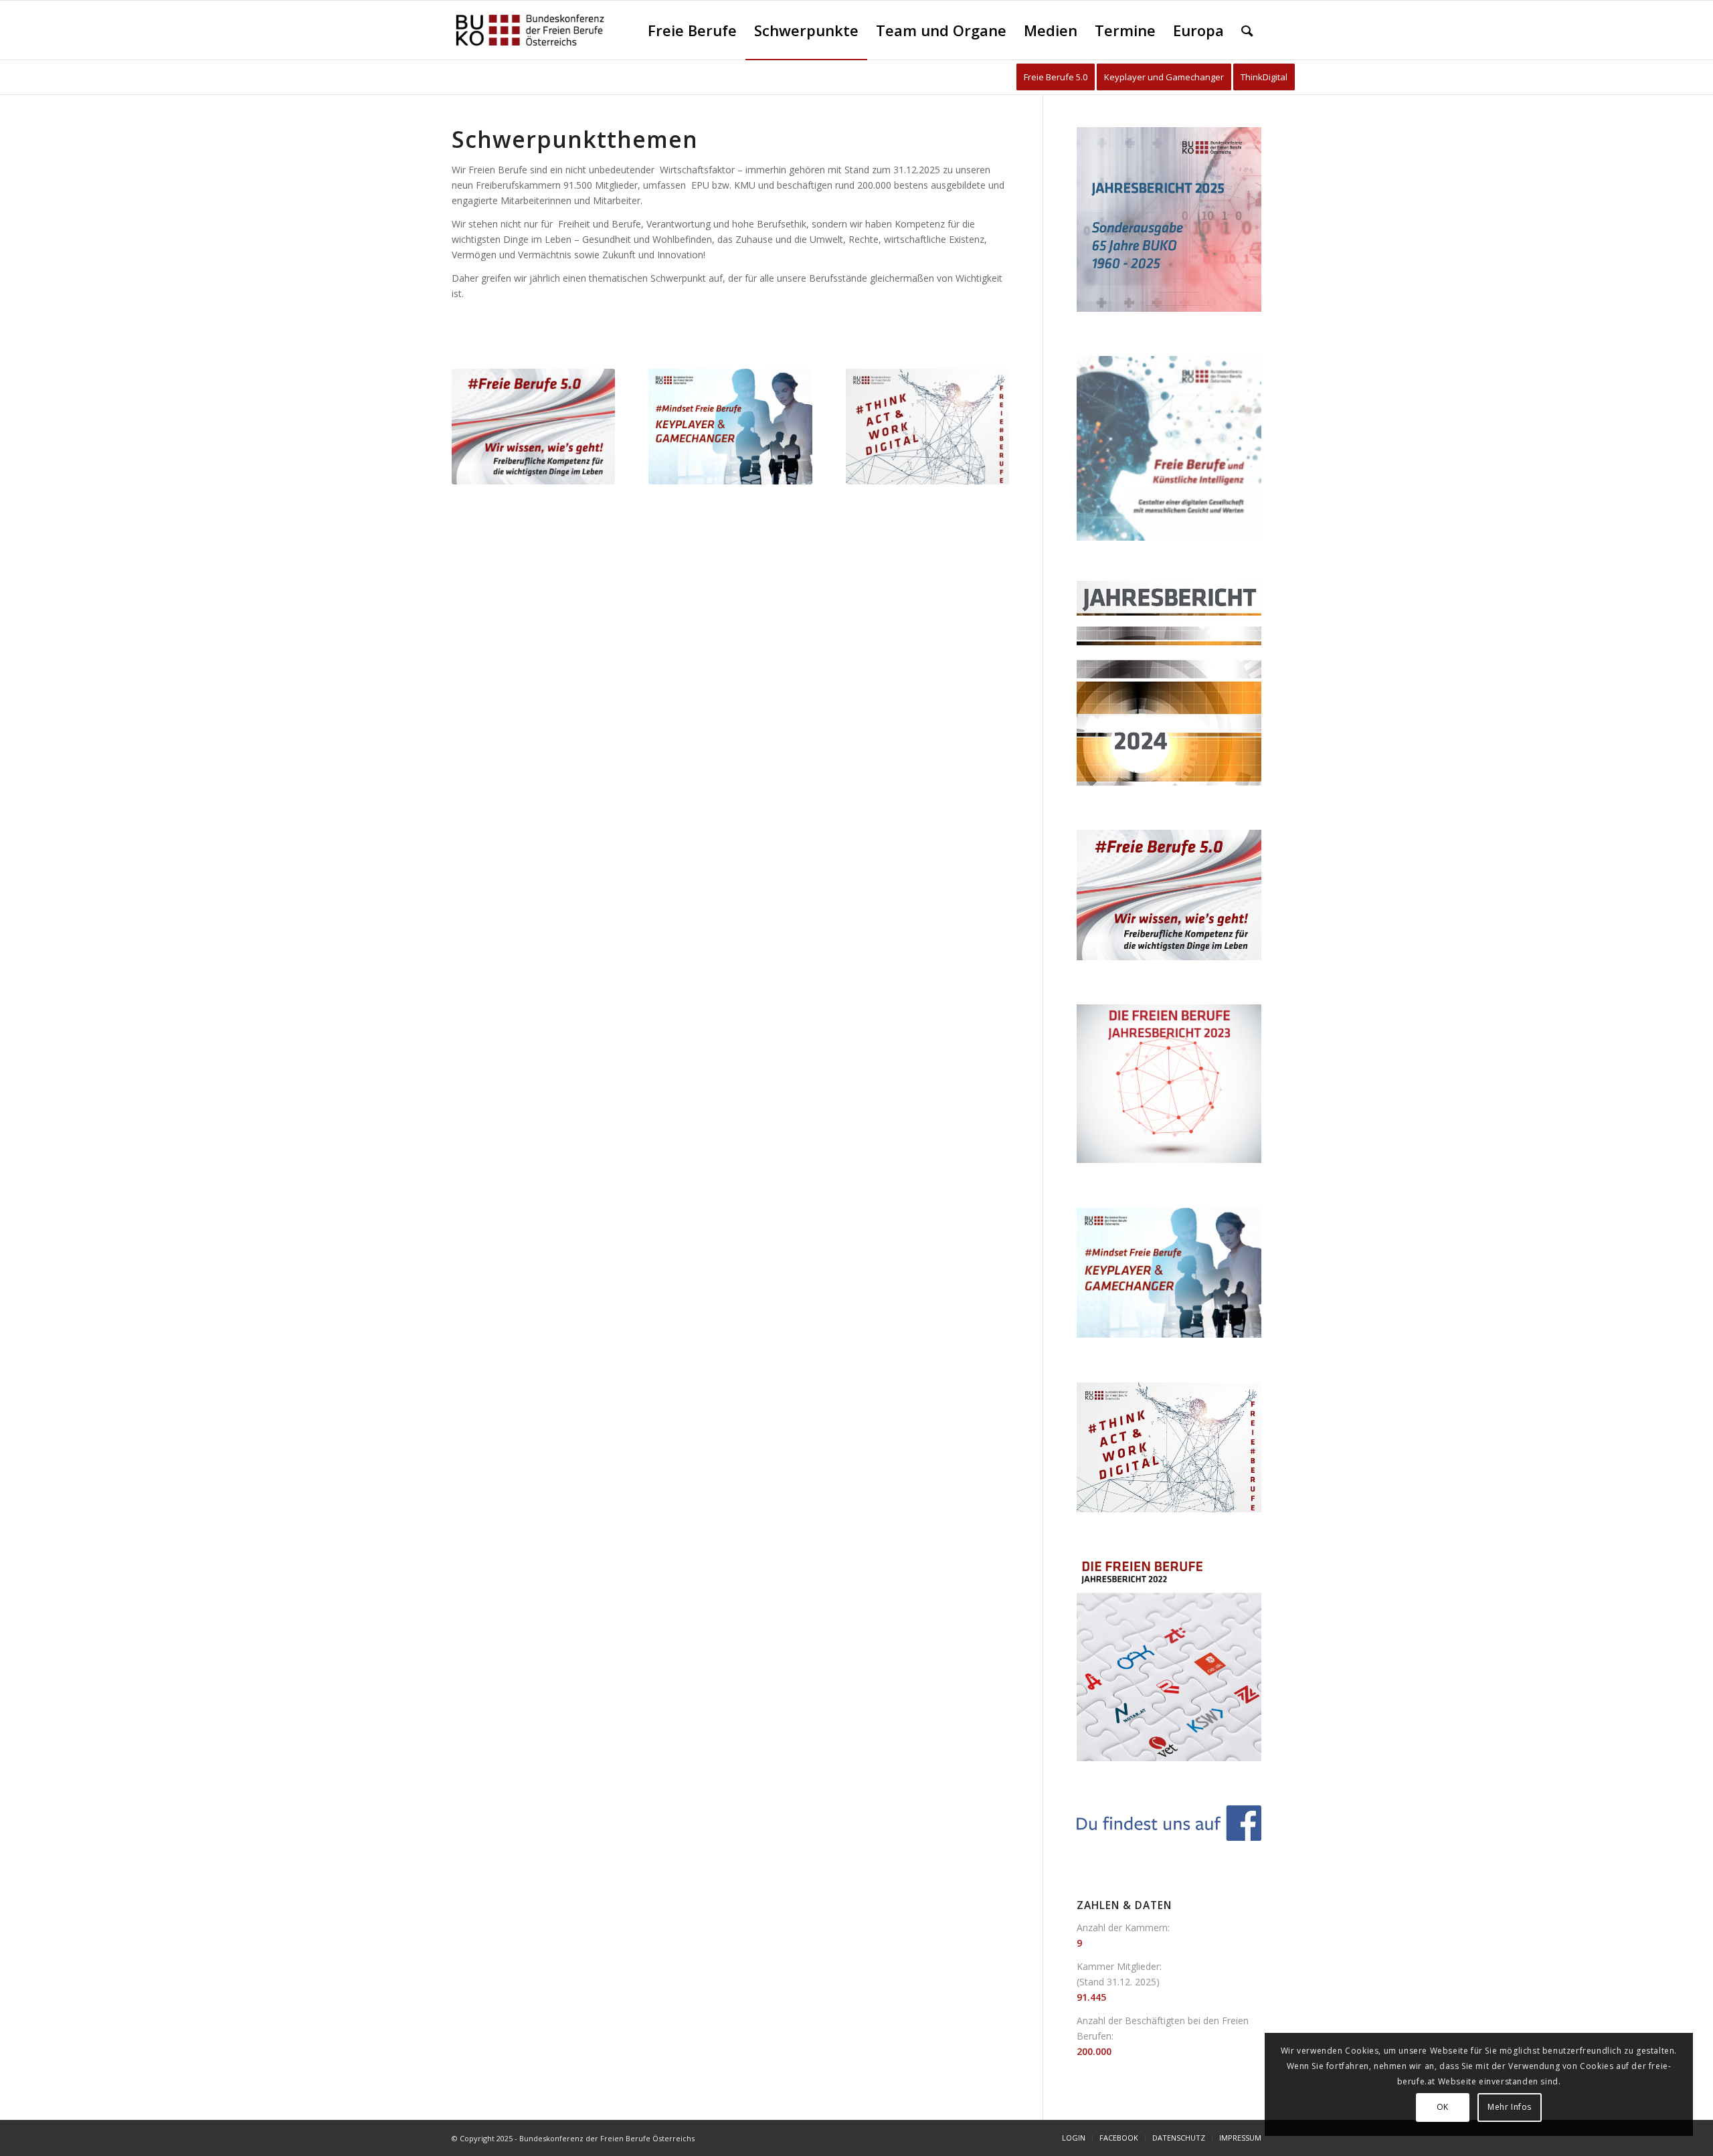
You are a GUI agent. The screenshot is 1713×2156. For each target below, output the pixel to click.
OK (1443, 2107)
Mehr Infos (1510, 2107)
